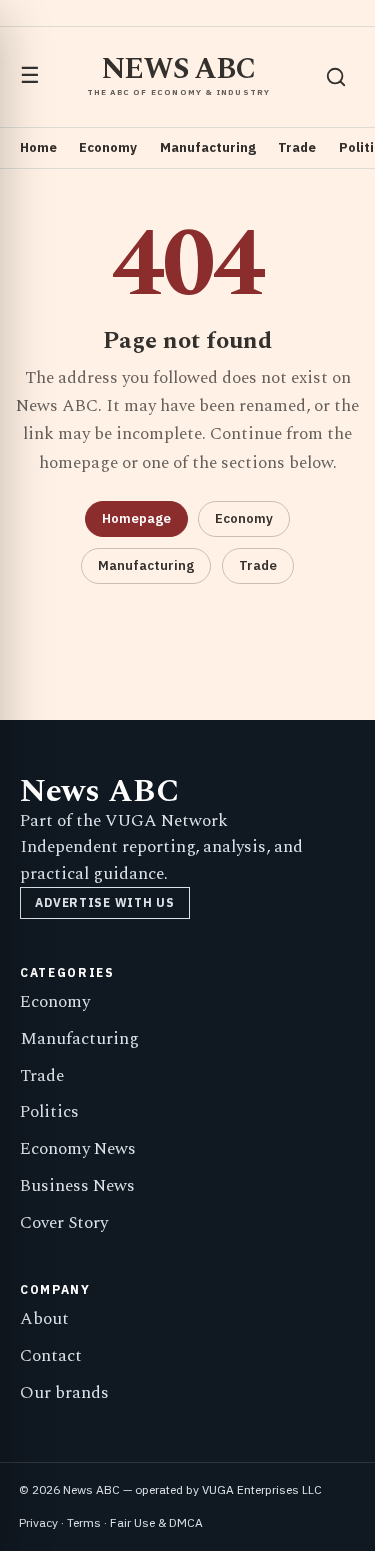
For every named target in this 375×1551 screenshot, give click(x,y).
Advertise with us (104, 902)
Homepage (136, 518)
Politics (49, 1112)
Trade (297, 147)
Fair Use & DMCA (156, 1522)
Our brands (64, 1393)
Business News (77, 1186)
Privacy (38, 1522)
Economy (108, 147)
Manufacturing (208, 147)
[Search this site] (336, 77)
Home (38, 147)
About (44, 1319)
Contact (51, 1356)
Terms (84, 1522)
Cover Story (64, 1223)
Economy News (78, 1149)
